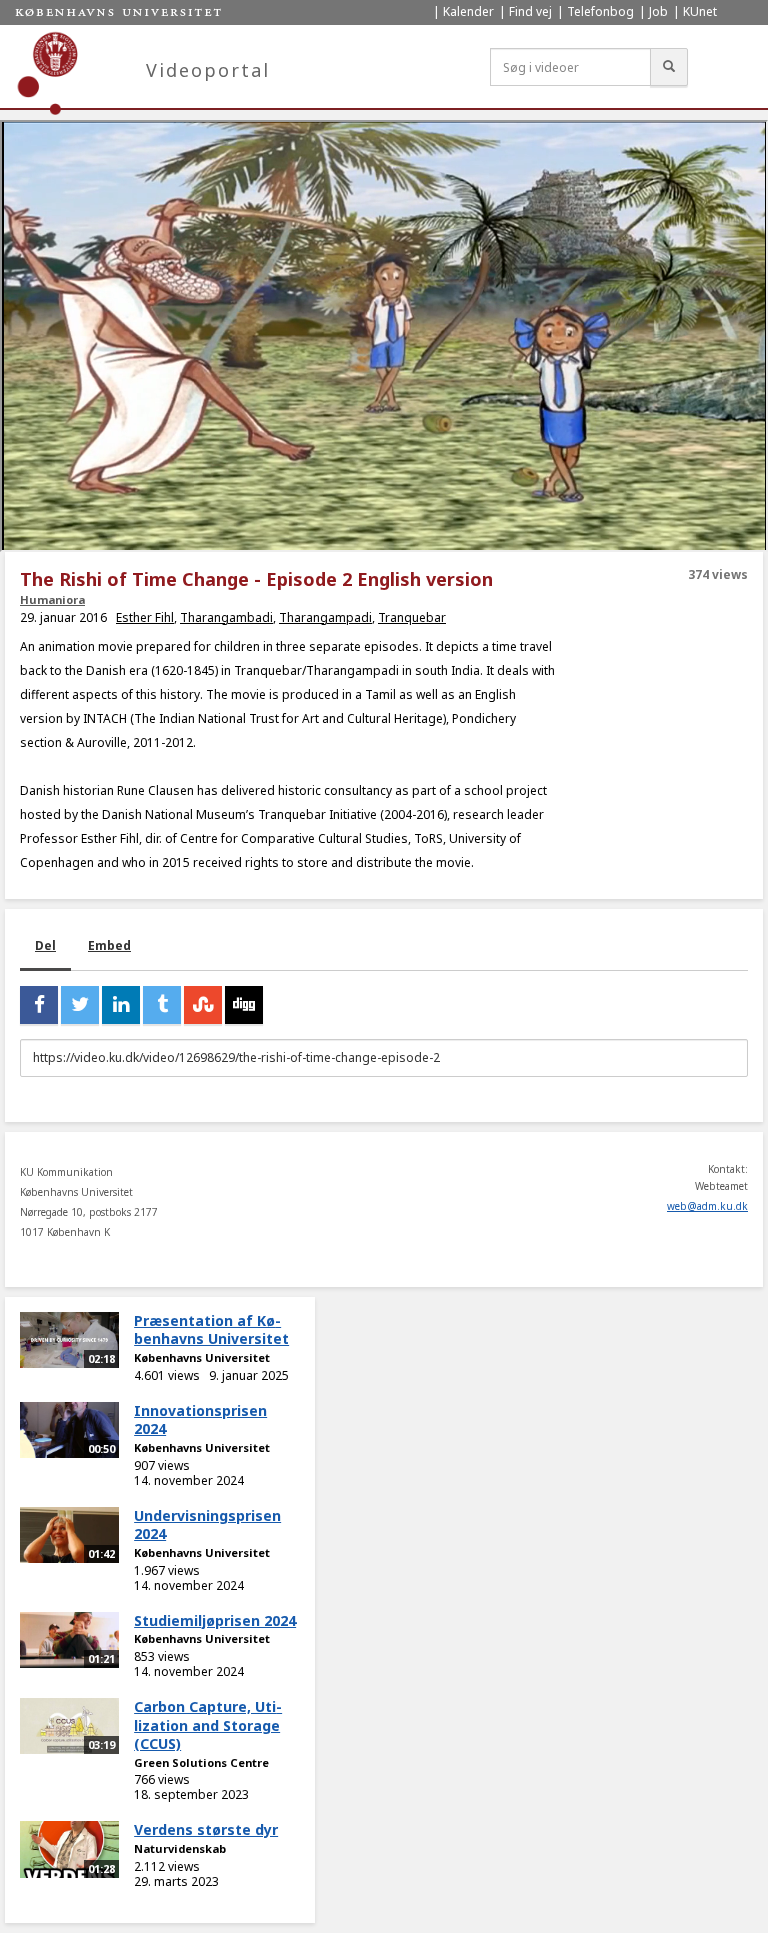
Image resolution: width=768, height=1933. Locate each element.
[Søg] (669, 67)
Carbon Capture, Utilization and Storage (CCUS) (208, 1725)
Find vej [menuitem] (530, 11)
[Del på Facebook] (39, 1005)
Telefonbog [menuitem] (600, 11)
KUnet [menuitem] (700, 11)
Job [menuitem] (658, 11)
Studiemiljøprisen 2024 (215, 1620)
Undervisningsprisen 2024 (207, 1525)
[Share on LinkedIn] (121, 1005)
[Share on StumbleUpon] (203, 1005)
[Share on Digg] (244, 1005)
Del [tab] (45, 945)
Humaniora (52, 599)
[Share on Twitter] (80, 1005)
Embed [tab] (109, 945)
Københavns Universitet (202, 1357)
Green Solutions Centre (201, 1762)
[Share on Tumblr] (162, 1005)
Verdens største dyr (206, 1829)
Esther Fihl (145, 617)
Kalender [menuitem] (468, 11)
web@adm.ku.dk (707, 1206)
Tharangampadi (325, 617)
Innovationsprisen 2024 (200, 1420)
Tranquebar (412, 617)
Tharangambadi (226, 617)
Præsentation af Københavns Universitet (211, 1330)
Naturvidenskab (180, 1848)
